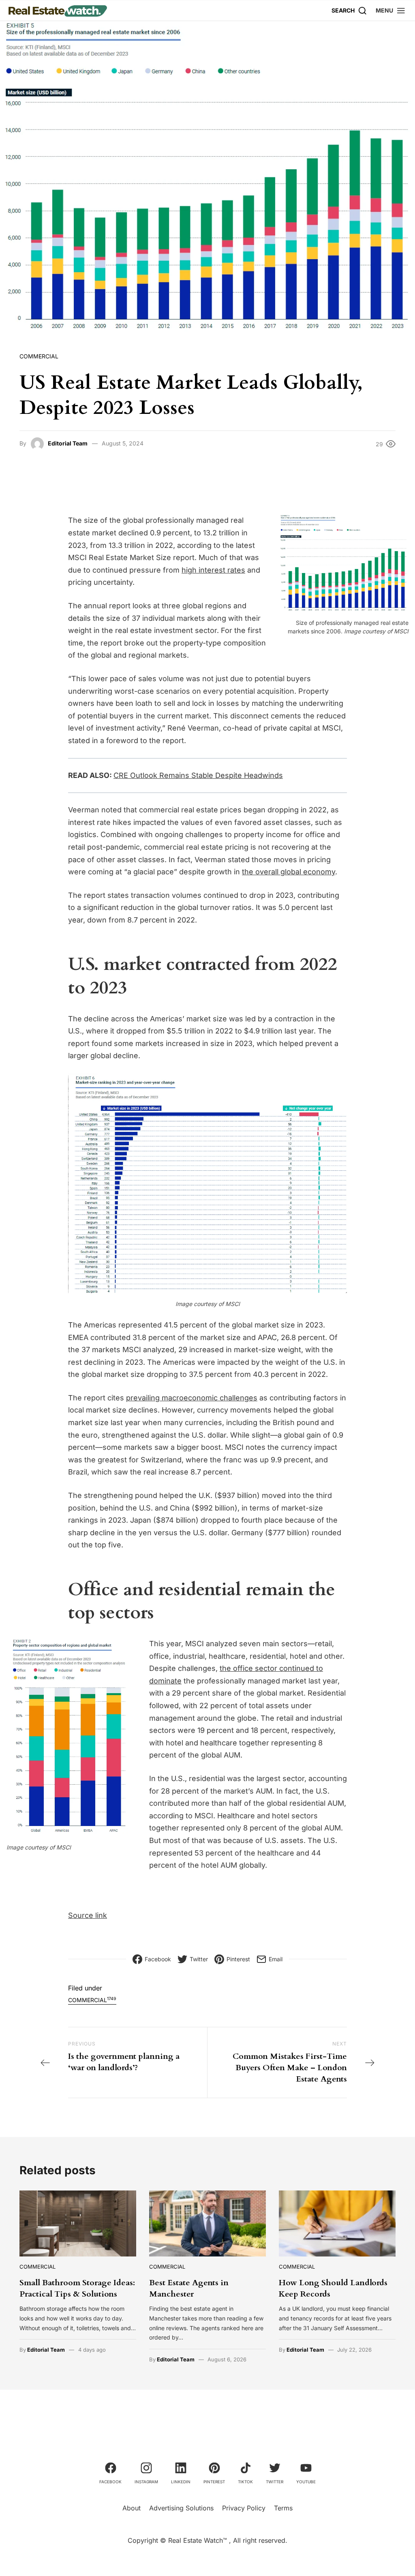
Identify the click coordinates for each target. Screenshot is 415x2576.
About (132, 2508)
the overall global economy (289, 872)
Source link (88, 1915)
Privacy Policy (244, 2508)
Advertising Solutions (181, 2508)
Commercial (39, 356)
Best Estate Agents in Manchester (189, 2288)
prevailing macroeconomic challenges (192, 1398)
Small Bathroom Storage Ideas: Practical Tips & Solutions (77, 2288)
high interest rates (213, 570)
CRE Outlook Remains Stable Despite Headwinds (198, 775)
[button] (391, 10)
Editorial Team (68, 443)
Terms (283, 2508)
